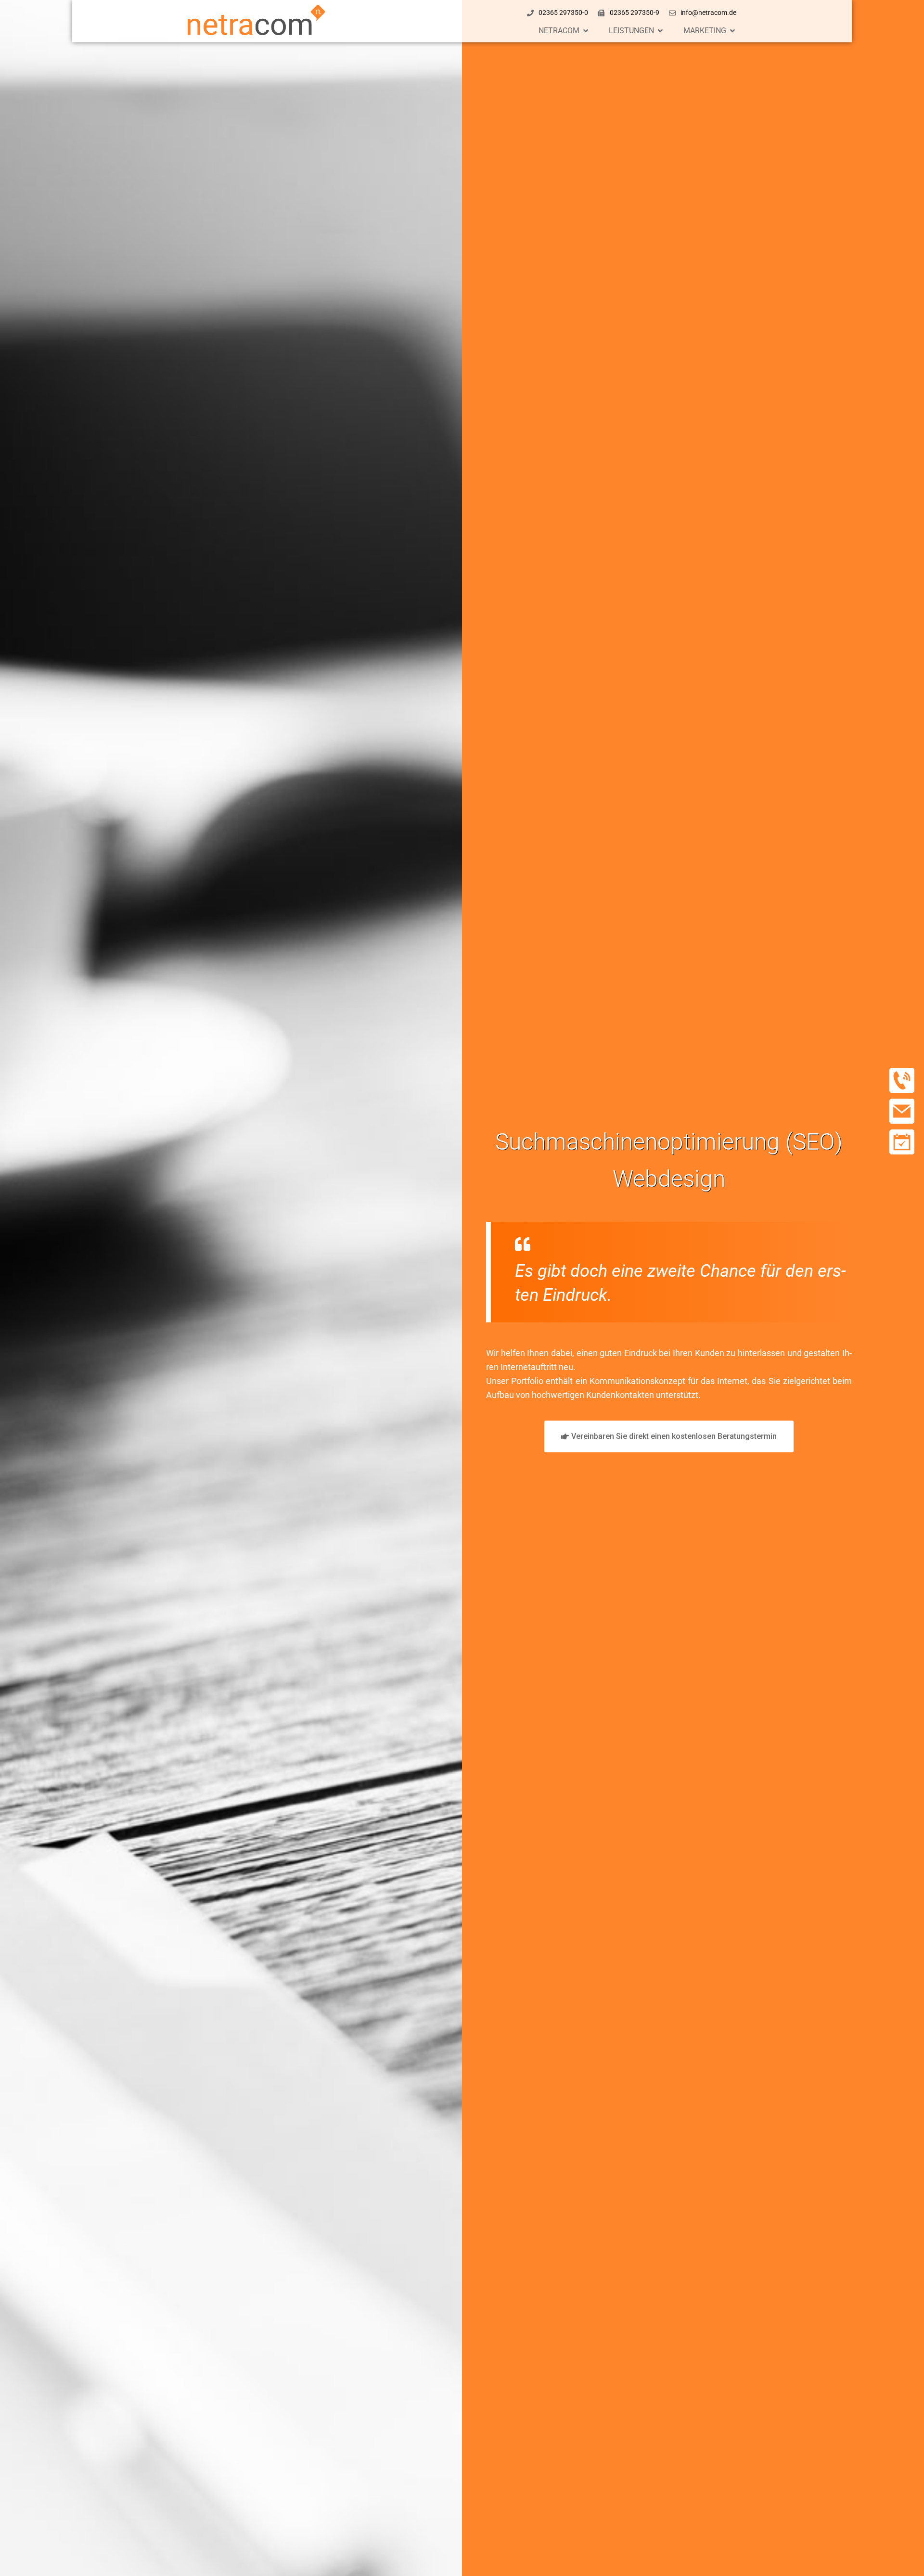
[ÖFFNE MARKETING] (732, 31)
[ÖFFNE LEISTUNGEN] (660, 31)
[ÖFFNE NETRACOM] (586, 31)
